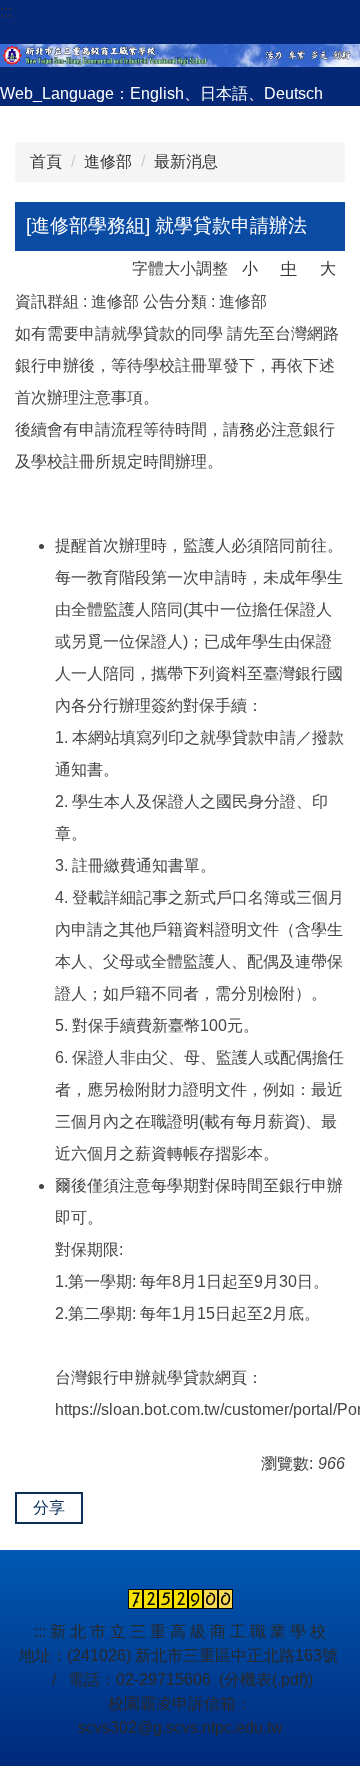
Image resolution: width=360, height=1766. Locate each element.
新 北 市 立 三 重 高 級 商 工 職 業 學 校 (188, 1631)
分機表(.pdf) (266, 1679)
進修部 (108, 161)
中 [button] (289, 268)
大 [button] (328, 268)
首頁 (46, 161)
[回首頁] (180, 53)
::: (6, 11)
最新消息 (186, 161)
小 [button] (250, 268)
